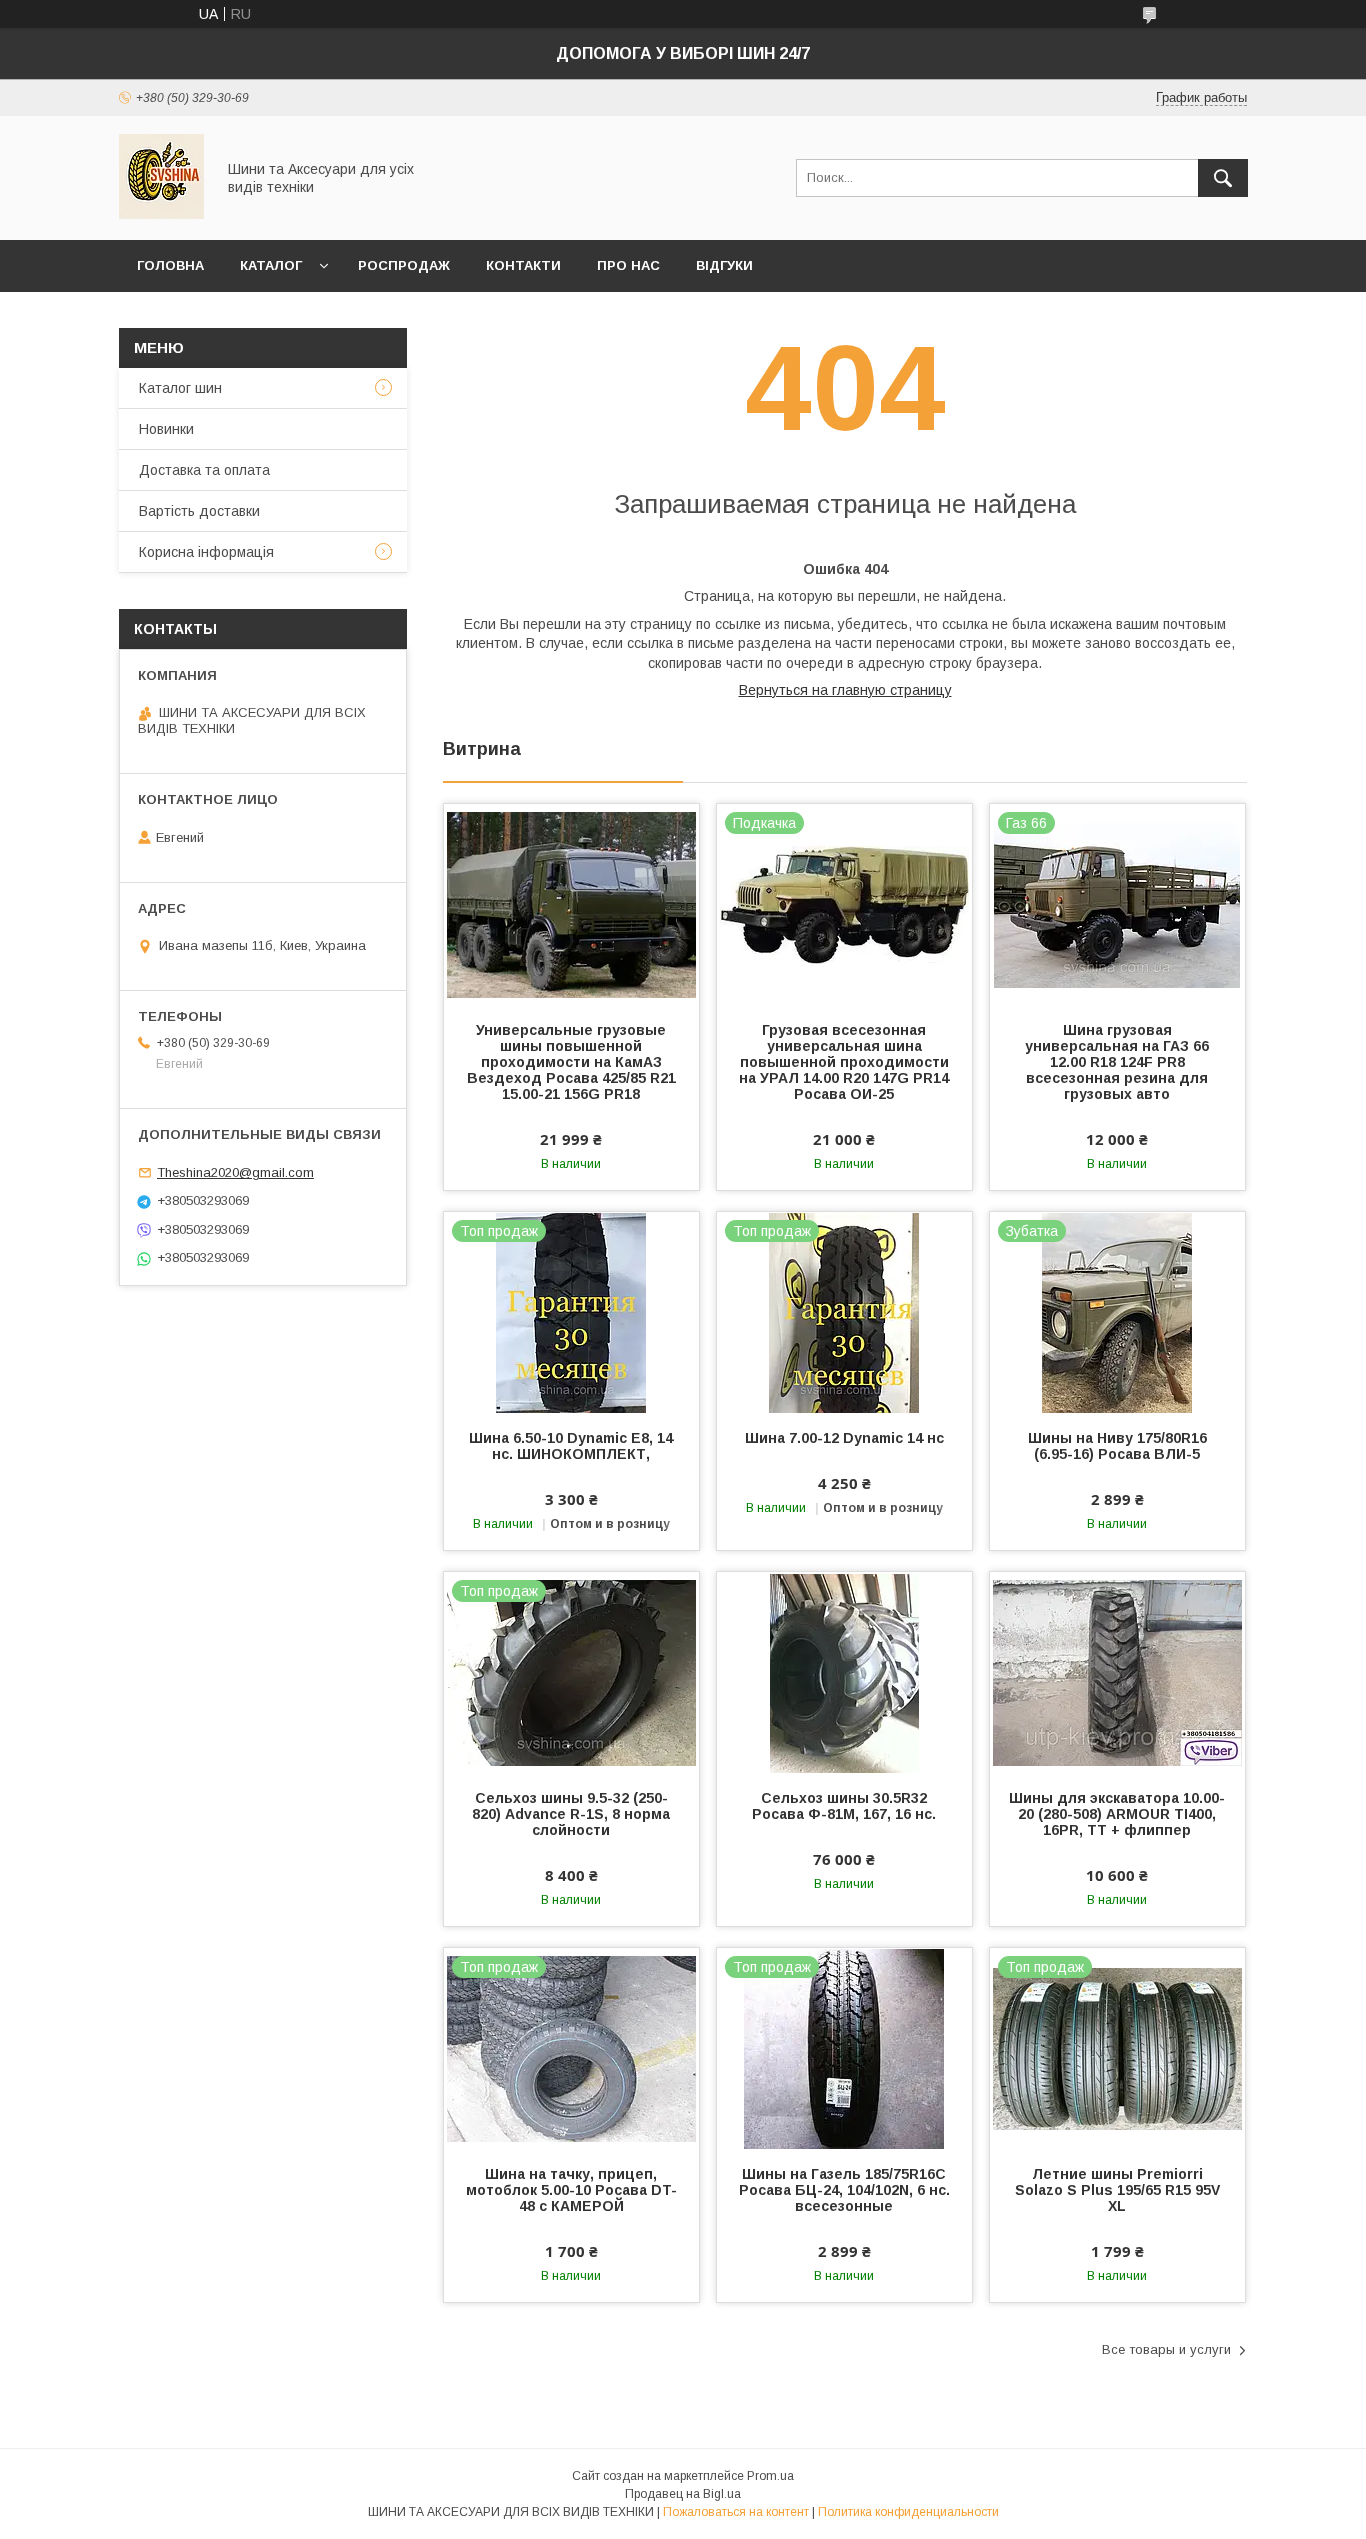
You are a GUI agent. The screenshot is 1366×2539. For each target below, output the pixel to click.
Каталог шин (180, 388)
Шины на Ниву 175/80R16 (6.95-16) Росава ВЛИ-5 (1117, 1446)
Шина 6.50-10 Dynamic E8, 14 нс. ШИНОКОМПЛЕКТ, (571, 1446)
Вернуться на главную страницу (845, 690)
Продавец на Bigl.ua (683, 2494)
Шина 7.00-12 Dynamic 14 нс (844, 1438)
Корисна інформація (206, 552)
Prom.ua (770, 2476)
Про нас (628, 265)
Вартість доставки (199, 511)
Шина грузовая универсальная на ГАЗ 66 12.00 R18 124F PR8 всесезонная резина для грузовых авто (1117, 1062)
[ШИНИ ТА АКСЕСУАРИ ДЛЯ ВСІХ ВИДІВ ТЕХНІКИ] (161, 214)
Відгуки (724, 265)
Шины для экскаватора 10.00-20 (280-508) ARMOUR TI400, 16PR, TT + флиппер (1117, 1814)
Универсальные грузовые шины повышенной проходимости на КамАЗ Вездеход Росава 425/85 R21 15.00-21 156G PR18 (571, 1062)
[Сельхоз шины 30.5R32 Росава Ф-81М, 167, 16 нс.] (844, 1672)
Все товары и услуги (1166, 2349)
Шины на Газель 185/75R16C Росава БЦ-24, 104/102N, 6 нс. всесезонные (844, 2190)
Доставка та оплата (204, 470)
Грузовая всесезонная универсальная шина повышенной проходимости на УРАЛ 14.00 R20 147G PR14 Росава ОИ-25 (844, 1062)
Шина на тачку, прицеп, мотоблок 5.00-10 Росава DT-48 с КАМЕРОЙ (571, 2190)
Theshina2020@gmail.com (235, 1172)
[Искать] (1223, 178)
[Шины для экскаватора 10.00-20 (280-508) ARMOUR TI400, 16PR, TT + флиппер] (1117, 1672)
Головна (170, 265)
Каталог (271, 265)
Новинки (166, 429)
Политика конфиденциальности (908, 2512)
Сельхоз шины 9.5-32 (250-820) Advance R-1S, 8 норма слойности (571, 1814)
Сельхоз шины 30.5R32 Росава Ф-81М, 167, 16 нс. (844, 1806)
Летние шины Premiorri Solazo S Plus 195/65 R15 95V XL (1117, 2190)
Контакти (523, 265)
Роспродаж (404, 265)
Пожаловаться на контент (736, 2512)
